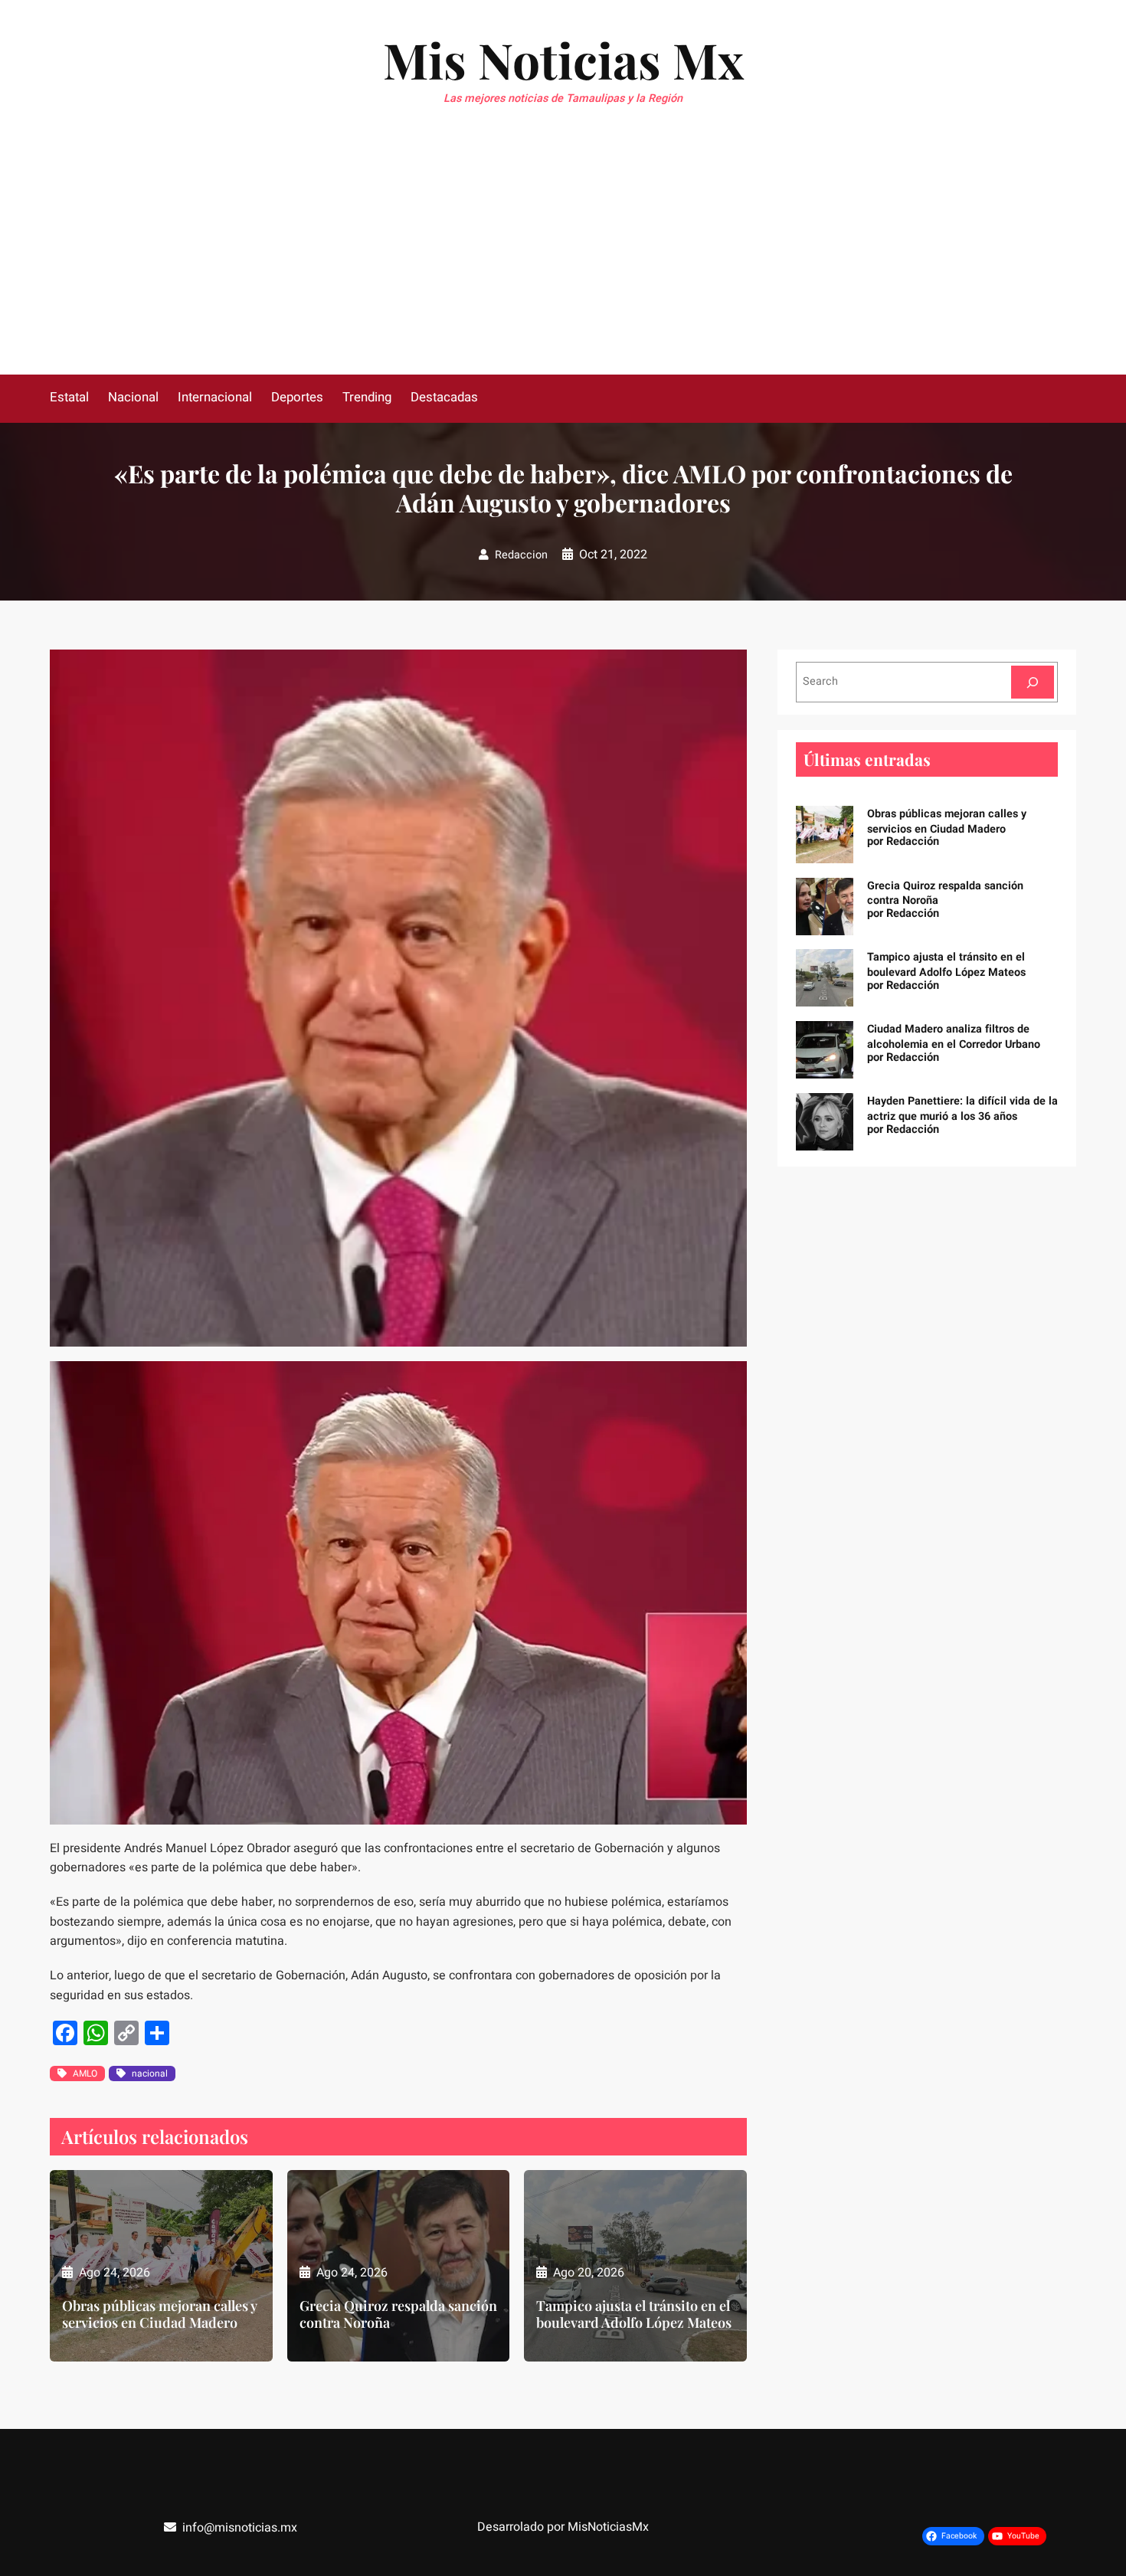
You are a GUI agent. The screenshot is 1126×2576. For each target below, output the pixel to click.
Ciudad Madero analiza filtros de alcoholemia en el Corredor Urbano (954, 1037)
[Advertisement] (563, 260)
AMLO (85, 2074)
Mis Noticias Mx (563, 59)
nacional (150, 2074)
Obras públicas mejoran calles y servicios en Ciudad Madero (159, 2314)
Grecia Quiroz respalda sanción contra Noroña (398, 2314)
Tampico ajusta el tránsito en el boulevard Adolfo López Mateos (634, 2314)
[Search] (1033, 682)
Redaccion (521, 555)
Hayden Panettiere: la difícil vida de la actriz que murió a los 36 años (962, 1109)
